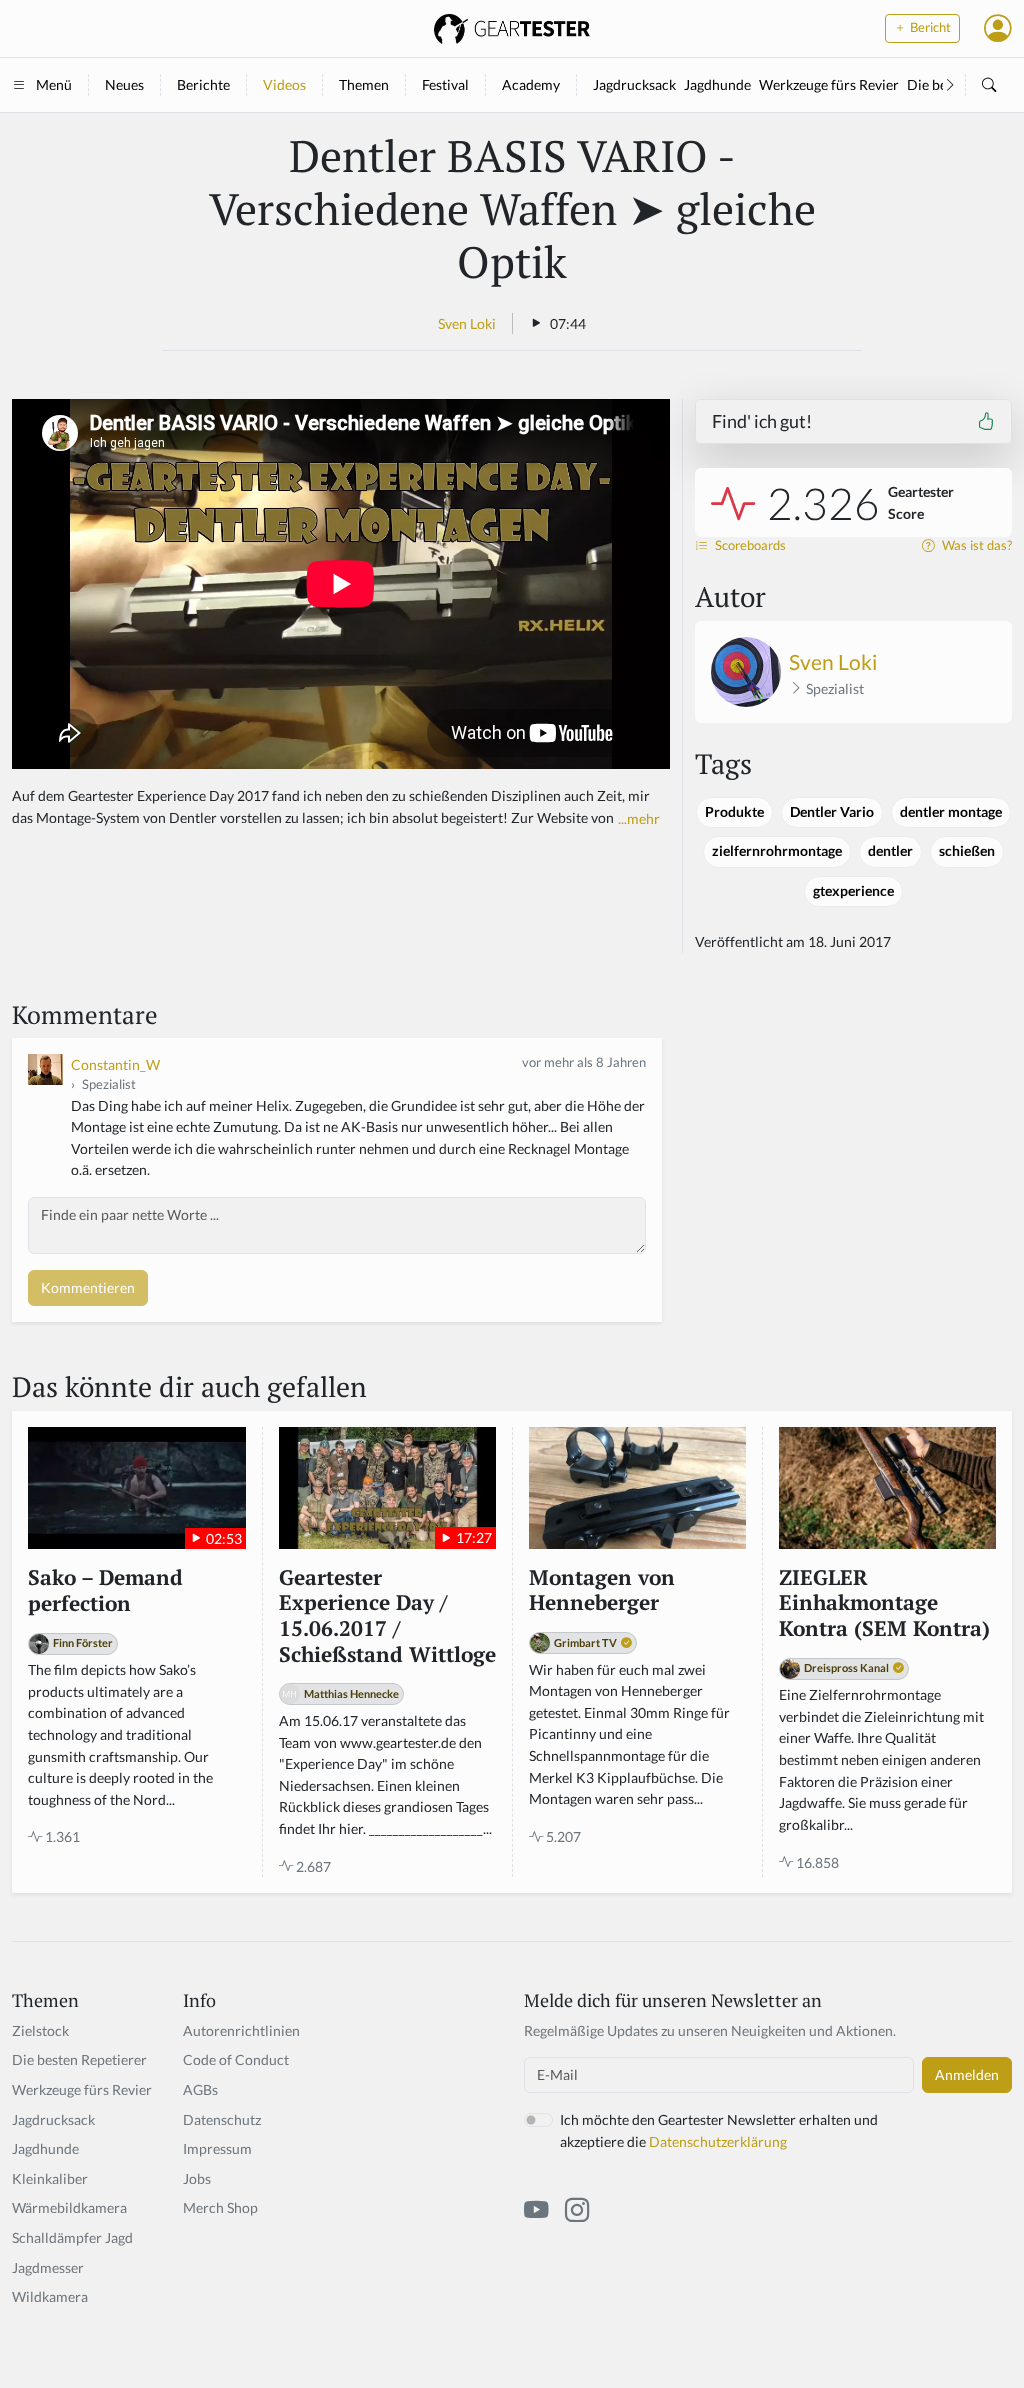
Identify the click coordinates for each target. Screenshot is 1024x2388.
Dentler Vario (832, 812)
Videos (284, 84)
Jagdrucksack (634, 84)
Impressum (217, 2148)
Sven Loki (467, 323)
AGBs (200, 2089)
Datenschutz (222, 2119)
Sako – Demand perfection (105, 1590)
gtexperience (853, 891)
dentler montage (951, 812)
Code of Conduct (236, 2059)
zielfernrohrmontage (777, 851)
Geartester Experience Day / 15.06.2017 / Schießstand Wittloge (387, 1616)
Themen (364, 84)
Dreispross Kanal (846, 1667)
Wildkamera (50, 2296)
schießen (967, 851)
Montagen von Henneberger (602, 1590)
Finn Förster (83, 1642)
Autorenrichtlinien (241, 2030)
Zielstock (40, 2030)
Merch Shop (220, 2207)
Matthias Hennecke (351, 1693)
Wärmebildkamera (69, 2207)
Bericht (929, 27)
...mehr (639, 818)
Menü (54, 84)
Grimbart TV (585, 1642)
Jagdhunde (717, 84)
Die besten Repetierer (79, 2059)
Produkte (734, 812)
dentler (890, 851)
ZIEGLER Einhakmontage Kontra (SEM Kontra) (884, 1603)
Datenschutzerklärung (718, 2141)
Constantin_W (115, 1064)
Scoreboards (749, 545)
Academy (531, 84)
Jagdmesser (48, 2267)
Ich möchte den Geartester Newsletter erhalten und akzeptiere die (719, 2130)
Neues (124, 84)
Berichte (203, 84)
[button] (998, 28)
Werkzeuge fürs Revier (829, 84)
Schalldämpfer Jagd (72, 2237)
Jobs (197, 2178)
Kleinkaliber (50, 2178)
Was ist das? (975, 545)
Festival (445, 84)
